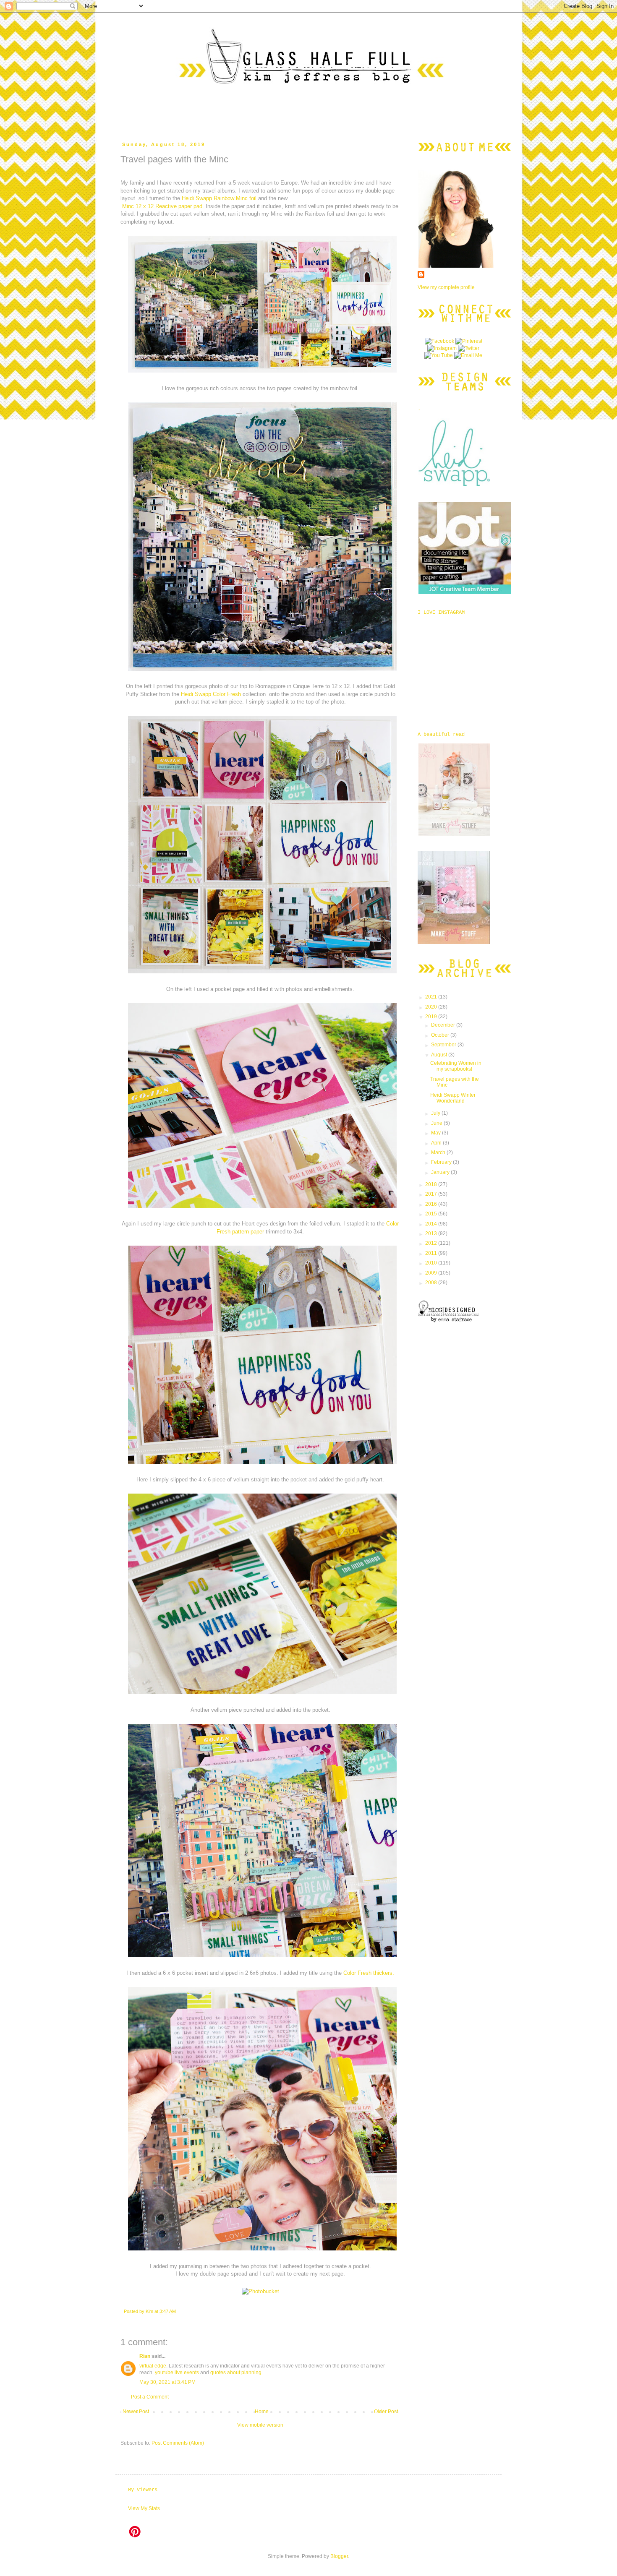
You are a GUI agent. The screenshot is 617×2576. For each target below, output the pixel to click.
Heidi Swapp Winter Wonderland (453, 1098)
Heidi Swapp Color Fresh (211, 694)
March (439, 1152)
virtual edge (153, 2366)
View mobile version (260, 2425)
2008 (432, 1283)
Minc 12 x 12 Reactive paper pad (162, 206)
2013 (432, 1233)
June (437, 1123)
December (444, 1025)
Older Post (386, 2412)
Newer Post (136, 2412)
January (441, 1172)
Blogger (339, 2556)
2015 (432, 1214)
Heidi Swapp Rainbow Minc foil (219, 198)
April (437, 1143)
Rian (145, 2356)
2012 (432, 1243)
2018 (432, 1184)
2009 (432, 1273)
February (442, 1162)
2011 (432, 1253)
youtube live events (177, 2373)
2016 (432, 1204)
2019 (432, 1017)
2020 (432, 1007)
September (444, 1045)
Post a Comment (150, 2397)
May (437, 1133)
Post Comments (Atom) (178, 2443)
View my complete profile (446, 287)
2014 (432, 1224)
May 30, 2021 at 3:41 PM (167, 2382)
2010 (432, 1263)
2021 (432, 997)
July (436, 1113)
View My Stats (144, 2508)
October (441, 1035)
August (440, 1055)
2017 (432, 1194)
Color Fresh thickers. (369, 1973)
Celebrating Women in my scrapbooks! (456, 1066)
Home (262, 2412)
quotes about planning (236, 2373)
